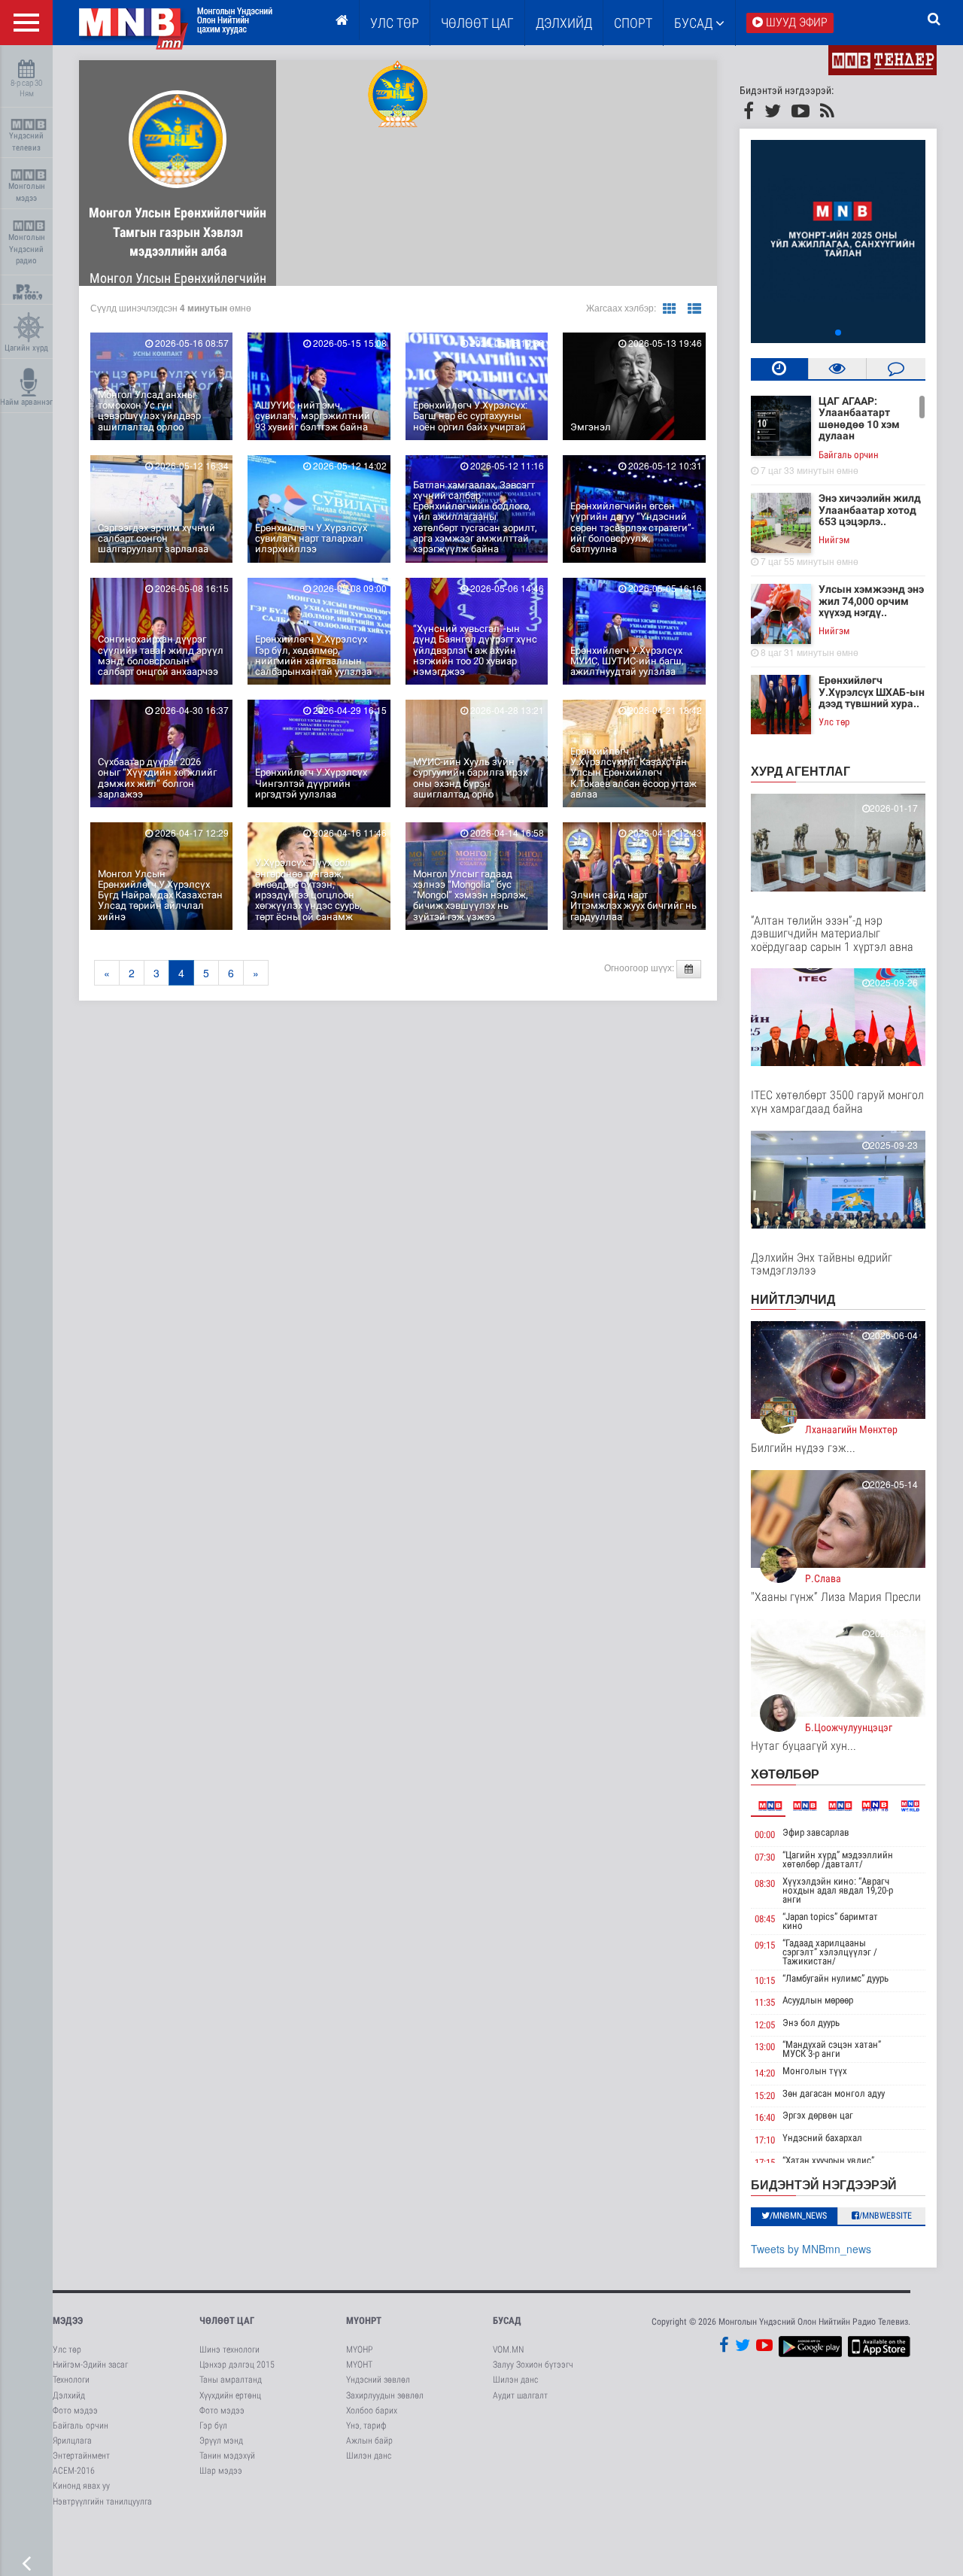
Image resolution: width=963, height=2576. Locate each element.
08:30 (765, 1883)
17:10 (765, 2140)
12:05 (765, 2025)
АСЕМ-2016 (74, 2471)
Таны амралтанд (231, 2380)
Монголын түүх (815, 2071)
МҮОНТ (359, 2365)
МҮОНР (359, 2350)
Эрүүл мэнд (221, 2441)
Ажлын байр (369, 2441)
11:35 (765, 2002)
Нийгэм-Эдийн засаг (90, 2365)
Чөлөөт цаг (227, 2321)
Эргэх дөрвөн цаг (818, 2115)
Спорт (633, 23)
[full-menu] (26, 23)
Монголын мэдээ (27, 192)
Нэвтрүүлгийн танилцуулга (102, 2502)
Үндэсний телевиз (26, 142)
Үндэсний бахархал (822, 2138)
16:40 (765, 2117)
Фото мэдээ (75, 2410)
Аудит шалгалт (520, 2395)
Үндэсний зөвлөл (378, 2380)
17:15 (765, 2163)
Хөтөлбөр (785, 1774)
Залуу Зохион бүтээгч (533, 2365)
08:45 (765, 1919)
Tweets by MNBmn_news (811, 2249)
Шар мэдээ (221, 2471)
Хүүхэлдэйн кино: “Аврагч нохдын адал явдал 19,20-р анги (838, 1890)
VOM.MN (508, 2350)
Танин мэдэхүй (227, 2456)
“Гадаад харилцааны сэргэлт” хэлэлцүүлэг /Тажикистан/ (830, 1952)
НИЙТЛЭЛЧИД (793, 1299)
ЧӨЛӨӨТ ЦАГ (477, 23)
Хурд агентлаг (800, 771)
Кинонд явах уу (81, 2486)
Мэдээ (68, 2321)
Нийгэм (834, 540)
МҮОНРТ (364, 2321)
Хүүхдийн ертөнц (230, 2395)
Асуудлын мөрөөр (818, 2000)
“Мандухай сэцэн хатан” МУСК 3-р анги (832, 2049)
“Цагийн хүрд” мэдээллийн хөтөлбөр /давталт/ (838, 1859)
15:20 (765, 2096)
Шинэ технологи (229, 2350)
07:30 (765, 1857)
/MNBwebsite (886, 2216)
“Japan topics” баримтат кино (830, 1921)
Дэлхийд (564, 23)
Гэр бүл (213, 2426)
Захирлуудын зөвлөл (385, 2395)
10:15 (765, 1981)
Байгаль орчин (849, 455)
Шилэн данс (369, 2456)
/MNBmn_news (798, 2216)
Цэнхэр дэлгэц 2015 (237, 2365)
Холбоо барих (372, 2410)
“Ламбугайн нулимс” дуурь (835, 1978)
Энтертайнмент (81, 2456)
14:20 (765, 2073)
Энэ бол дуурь (811, 2023)
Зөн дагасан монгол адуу (834, 2093)
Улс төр (395, 23)
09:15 (765, 1945)
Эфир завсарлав (816, 1832)
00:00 (765, 1835)
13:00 (765, 2047)
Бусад (695, 23)
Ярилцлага (72, 2441)
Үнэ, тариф (366, 2426)
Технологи (71, 2380)
